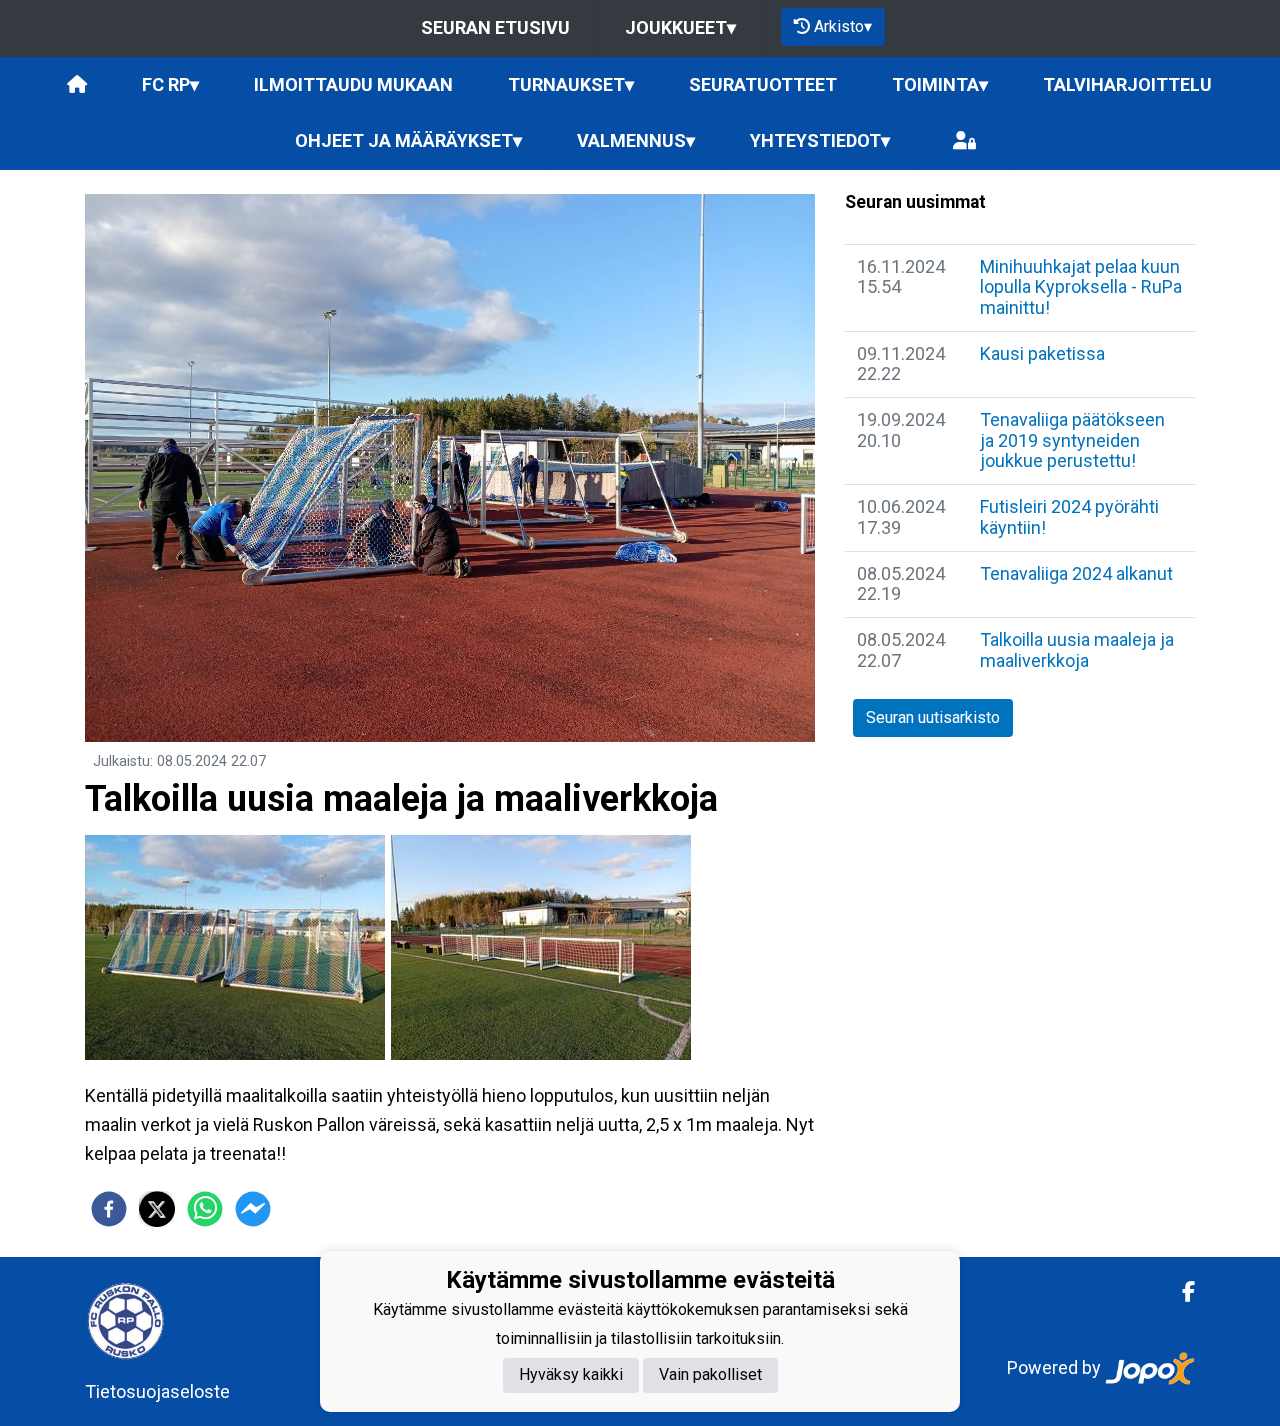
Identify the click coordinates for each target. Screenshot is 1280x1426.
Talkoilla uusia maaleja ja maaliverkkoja (1077, 650)
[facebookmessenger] (253, 1209)
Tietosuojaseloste (157, 1391)
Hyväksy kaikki (571, 1374)
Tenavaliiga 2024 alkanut (1076, 573)
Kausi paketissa (1042, 353)
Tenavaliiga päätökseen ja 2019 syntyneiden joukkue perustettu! (1072, 440)
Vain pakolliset (710, 1374)
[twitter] (157, 1209)
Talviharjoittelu (1127, 84)
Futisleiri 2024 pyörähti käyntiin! (1069, 517)
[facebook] (109, 1209)
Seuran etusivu (495, 27)
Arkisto (843, 26)
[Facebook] (1180, 1292)
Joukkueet (680, 27)
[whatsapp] (205, 1209)
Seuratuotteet (763, 84)
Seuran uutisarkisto (933, 717)
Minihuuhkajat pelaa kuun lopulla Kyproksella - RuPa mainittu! (1081, 287)
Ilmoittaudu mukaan (353, 84)
